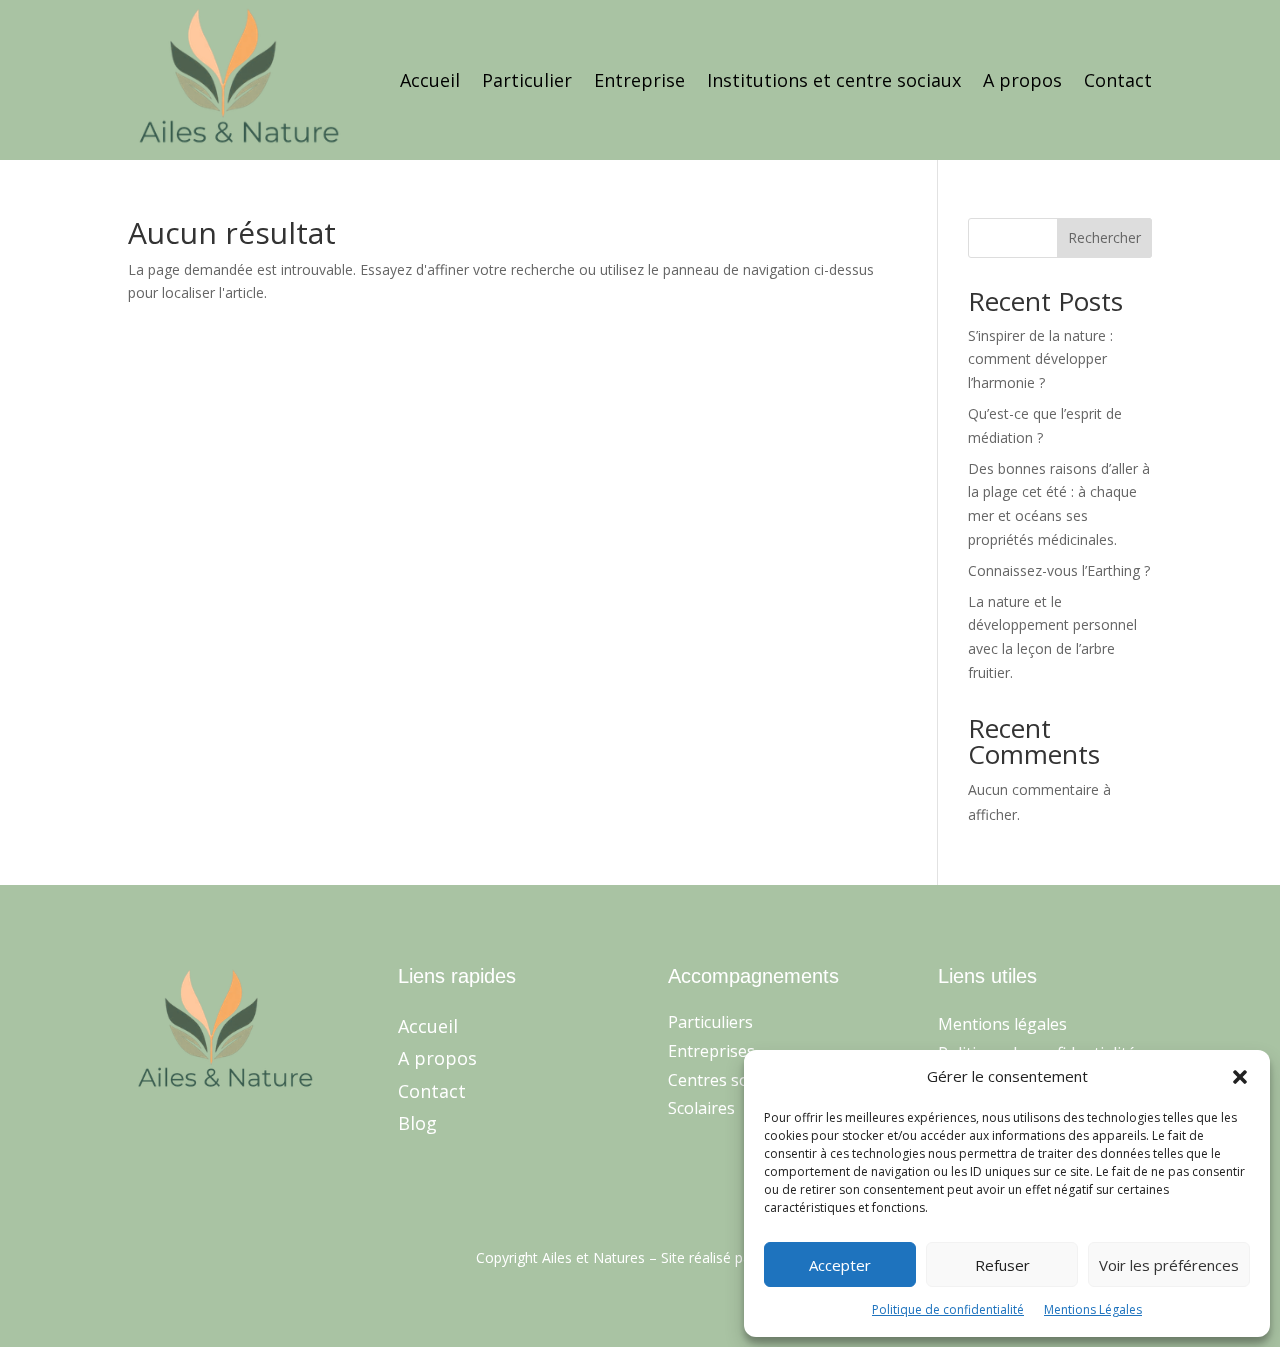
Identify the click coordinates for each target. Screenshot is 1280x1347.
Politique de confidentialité (948, 1309)
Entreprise (639, 80)
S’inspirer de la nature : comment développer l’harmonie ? (1040, 359)
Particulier (527, 80)
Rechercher (1104, 237)
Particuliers (710, 1022)
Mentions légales (1002, 1024)
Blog (417, 1123)
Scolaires (701, 1108)
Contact (1118, 80)
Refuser (1002, 1265)
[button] (1240, 1077)
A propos (1022, 80)
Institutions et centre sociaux (834, 80)
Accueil (430, 80)
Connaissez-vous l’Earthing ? (1059, 570)
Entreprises (711, 1051)
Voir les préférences (1169, 1265)
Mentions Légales (1093, 1309)
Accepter (840, 1265)
